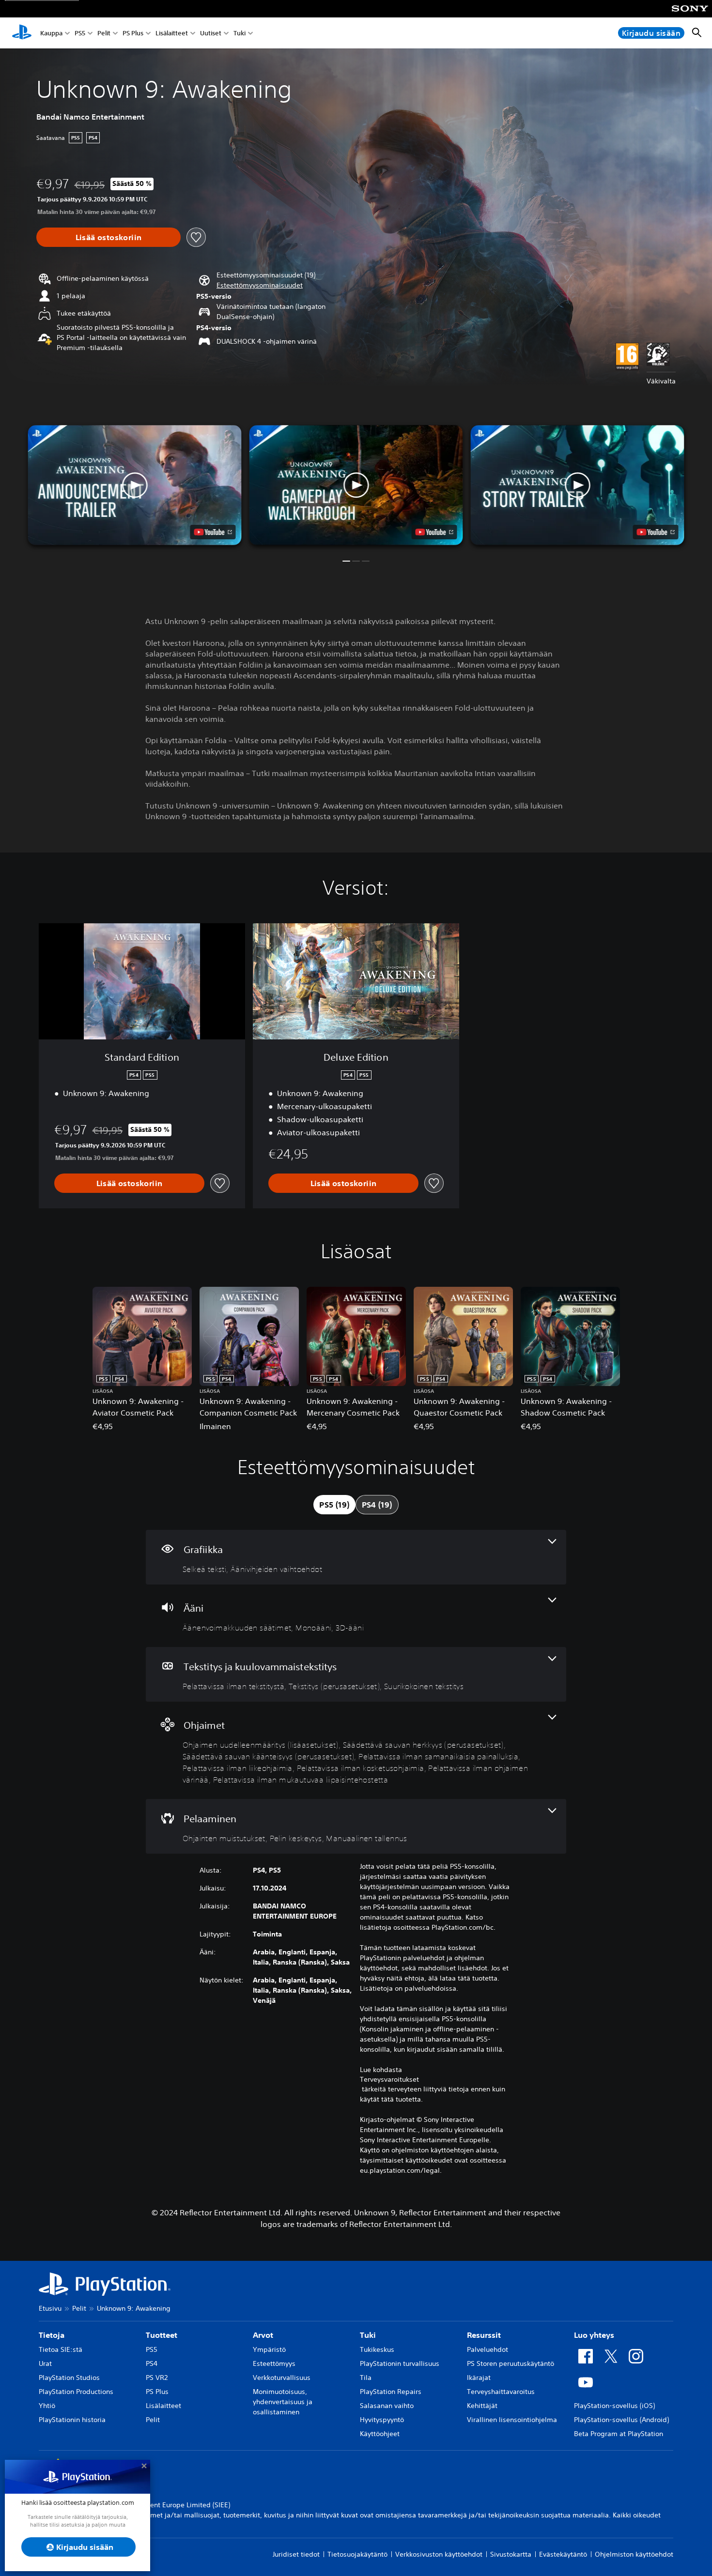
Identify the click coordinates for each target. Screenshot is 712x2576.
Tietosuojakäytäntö (357, 2554)
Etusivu (50, 2308)
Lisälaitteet (172, 33)
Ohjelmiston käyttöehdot (634, 2554)
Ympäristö (269, 2349)
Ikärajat (479, 2378)
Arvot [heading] (263, 2335)
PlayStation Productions (76, 2392)
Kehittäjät (482, 2406)
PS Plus (133, 33)
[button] (260, 285)
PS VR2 (157, 2378)
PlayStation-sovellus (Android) (621, 2420)
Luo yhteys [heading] (594, 2335)
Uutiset (211, 33)
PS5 (80, 33)
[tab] (334, 1505)
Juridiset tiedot (296, 2554)
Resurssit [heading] (484, 2335)
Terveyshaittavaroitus (501, 2392)
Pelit (104, 33)
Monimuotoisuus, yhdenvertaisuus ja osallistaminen (283, 2402)
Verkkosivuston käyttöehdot (439, 2554)
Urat (45, 2363)
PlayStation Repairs (391, 2392)
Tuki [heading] (368, 2335)
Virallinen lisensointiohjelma (512, 2420)
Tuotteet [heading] (162, 2335)
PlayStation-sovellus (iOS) (614, 2406)
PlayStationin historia (72, 2420)
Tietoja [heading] (52, 2335)
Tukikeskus (377, 2349)
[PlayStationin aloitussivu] (22, 33)
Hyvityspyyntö (382, 2420)
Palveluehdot (488, 2349)
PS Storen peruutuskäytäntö (511, 2363)
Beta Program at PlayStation (619, 2434)
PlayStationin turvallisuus (400, 2363)
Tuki (240, 33)
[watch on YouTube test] (434, 532)
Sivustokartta (511, 2554)
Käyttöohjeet (380, 2434)
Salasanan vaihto (387, 2406)
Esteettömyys (274, 2363)
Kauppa (51, 33)
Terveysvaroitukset (389, 2079)
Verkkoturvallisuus (282, 2378)
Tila (366, 2378)
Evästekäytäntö (563, 2554)
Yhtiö (47, 2406)
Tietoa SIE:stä (61, 2349)
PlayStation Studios (69, 2378)
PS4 (152, 2363)
